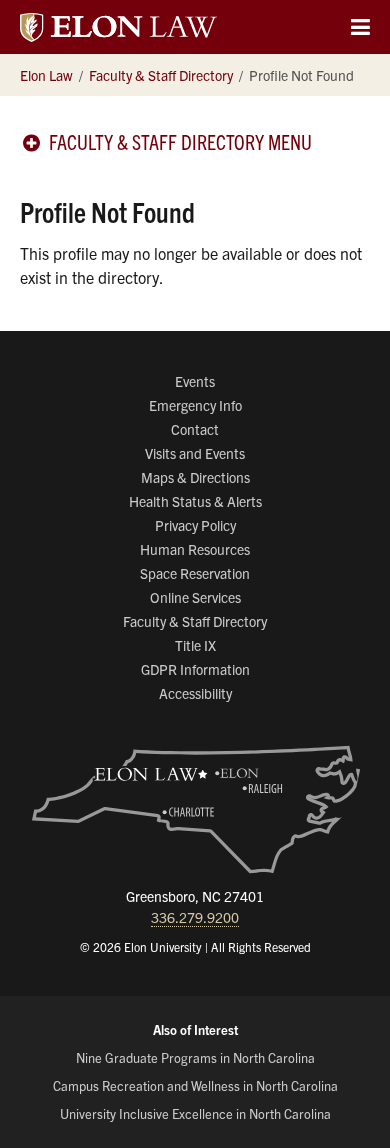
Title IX (195, 645)
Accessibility (195, 693)
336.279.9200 (195, 917)
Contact (195, 429)
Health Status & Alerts (195, 501)
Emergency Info (195, 405)
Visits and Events (195, 453)
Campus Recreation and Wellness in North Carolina (195, 1085)
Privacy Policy (195, 525)
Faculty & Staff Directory (195, 621)
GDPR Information (195, 669)
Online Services (195, 597)
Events (195, 381)
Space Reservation (195, 573)
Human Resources (195, 549)
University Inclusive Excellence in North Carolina (195, 1113)
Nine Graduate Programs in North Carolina (195, 1057)
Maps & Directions (195, 477)
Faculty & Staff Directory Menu (180, 141)
